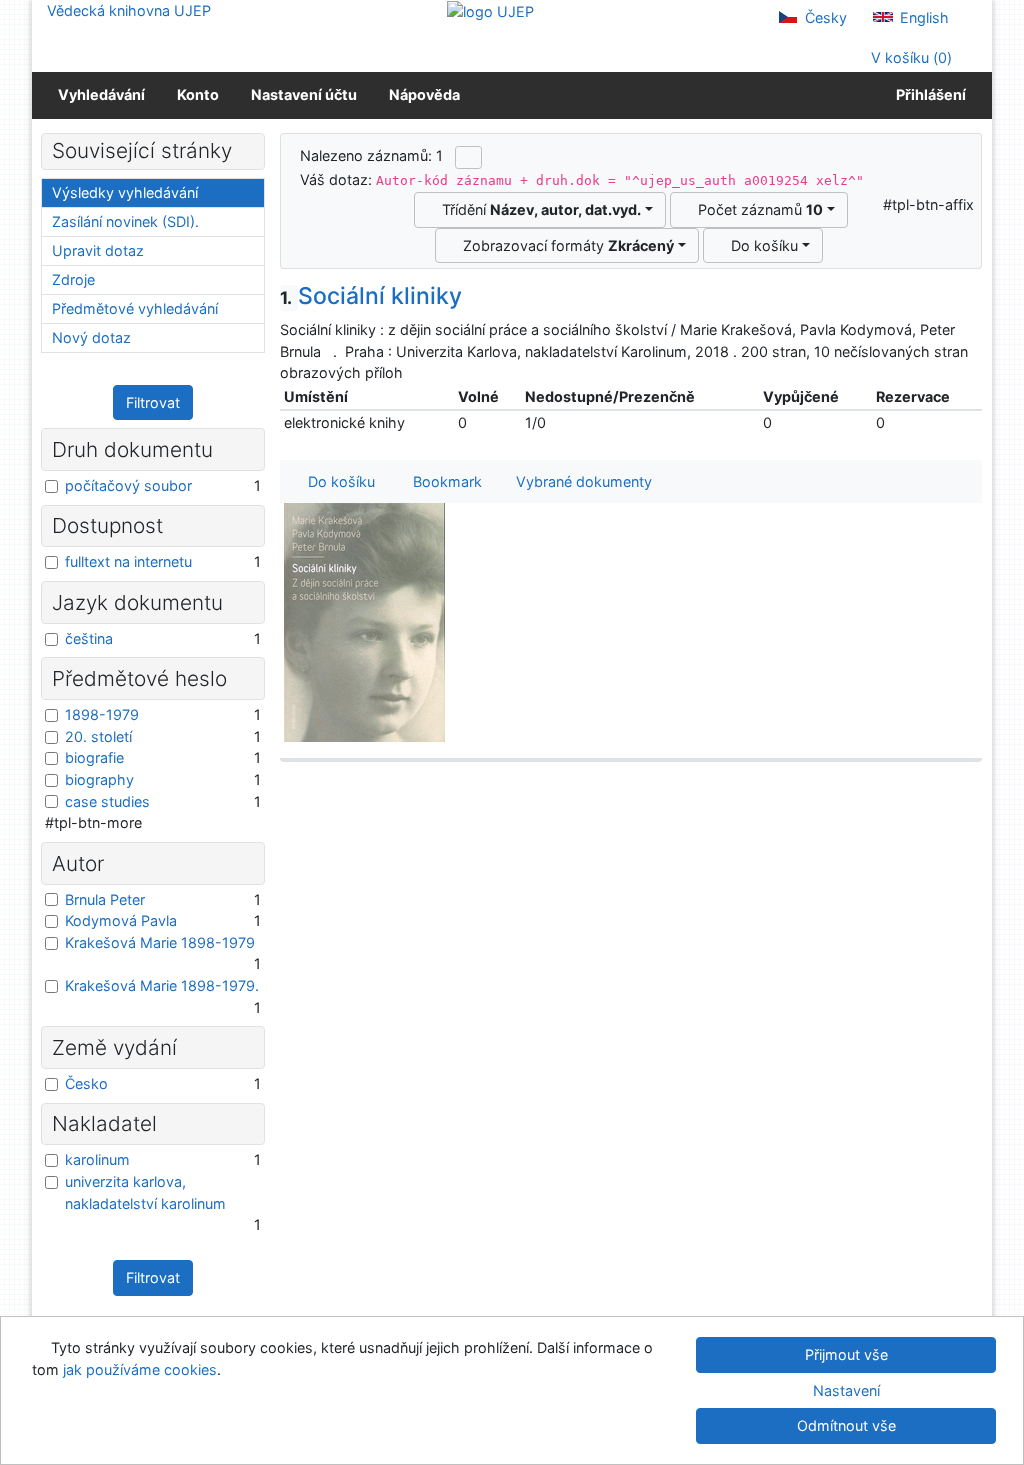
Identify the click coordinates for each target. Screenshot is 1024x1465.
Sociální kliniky (371, 296)
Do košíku (760, 245)
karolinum (97, 1159)
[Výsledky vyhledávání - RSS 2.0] (468, 157)
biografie (94, 757)
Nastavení (846, 1390)
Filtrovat (153, 402)
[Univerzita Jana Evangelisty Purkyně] (490, 10)
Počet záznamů (756, 209)
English (922, 17)
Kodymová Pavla (121, 920)
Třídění (537, 209)
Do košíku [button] (337, 481)
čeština (89, 638)
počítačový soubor (128, 485)
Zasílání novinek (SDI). (125, 221)
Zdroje (73, 279)
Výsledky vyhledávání (125, 192)
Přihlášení (928, 94)
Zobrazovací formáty (564, 245)
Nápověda (424, 94)
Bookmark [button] (443, 481)
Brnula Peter (105, 899)
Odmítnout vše (846, 1425)
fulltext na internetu (128, 561)
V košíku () (909, 57)
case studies (107, 801)
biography (99, 779)
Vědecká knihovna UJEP (129, 10)
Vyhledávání (101, 94)
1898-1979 (102, 714)
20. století (98, 736)
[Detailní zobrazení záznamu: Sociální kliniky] (365, 621)
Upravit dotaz (98, 250)
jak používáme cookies (140, 1369)
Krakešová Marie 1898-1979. (162, 985)
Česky (824, 17)
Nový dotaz (91, 337)
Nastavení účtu (304, 94)
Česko (86, 1083)
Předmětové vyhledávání (135, 308)
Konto (198, 94)
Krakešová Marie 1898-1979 (160, 942)
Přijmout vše (846, 1354)
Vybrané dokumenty (582, 481)
